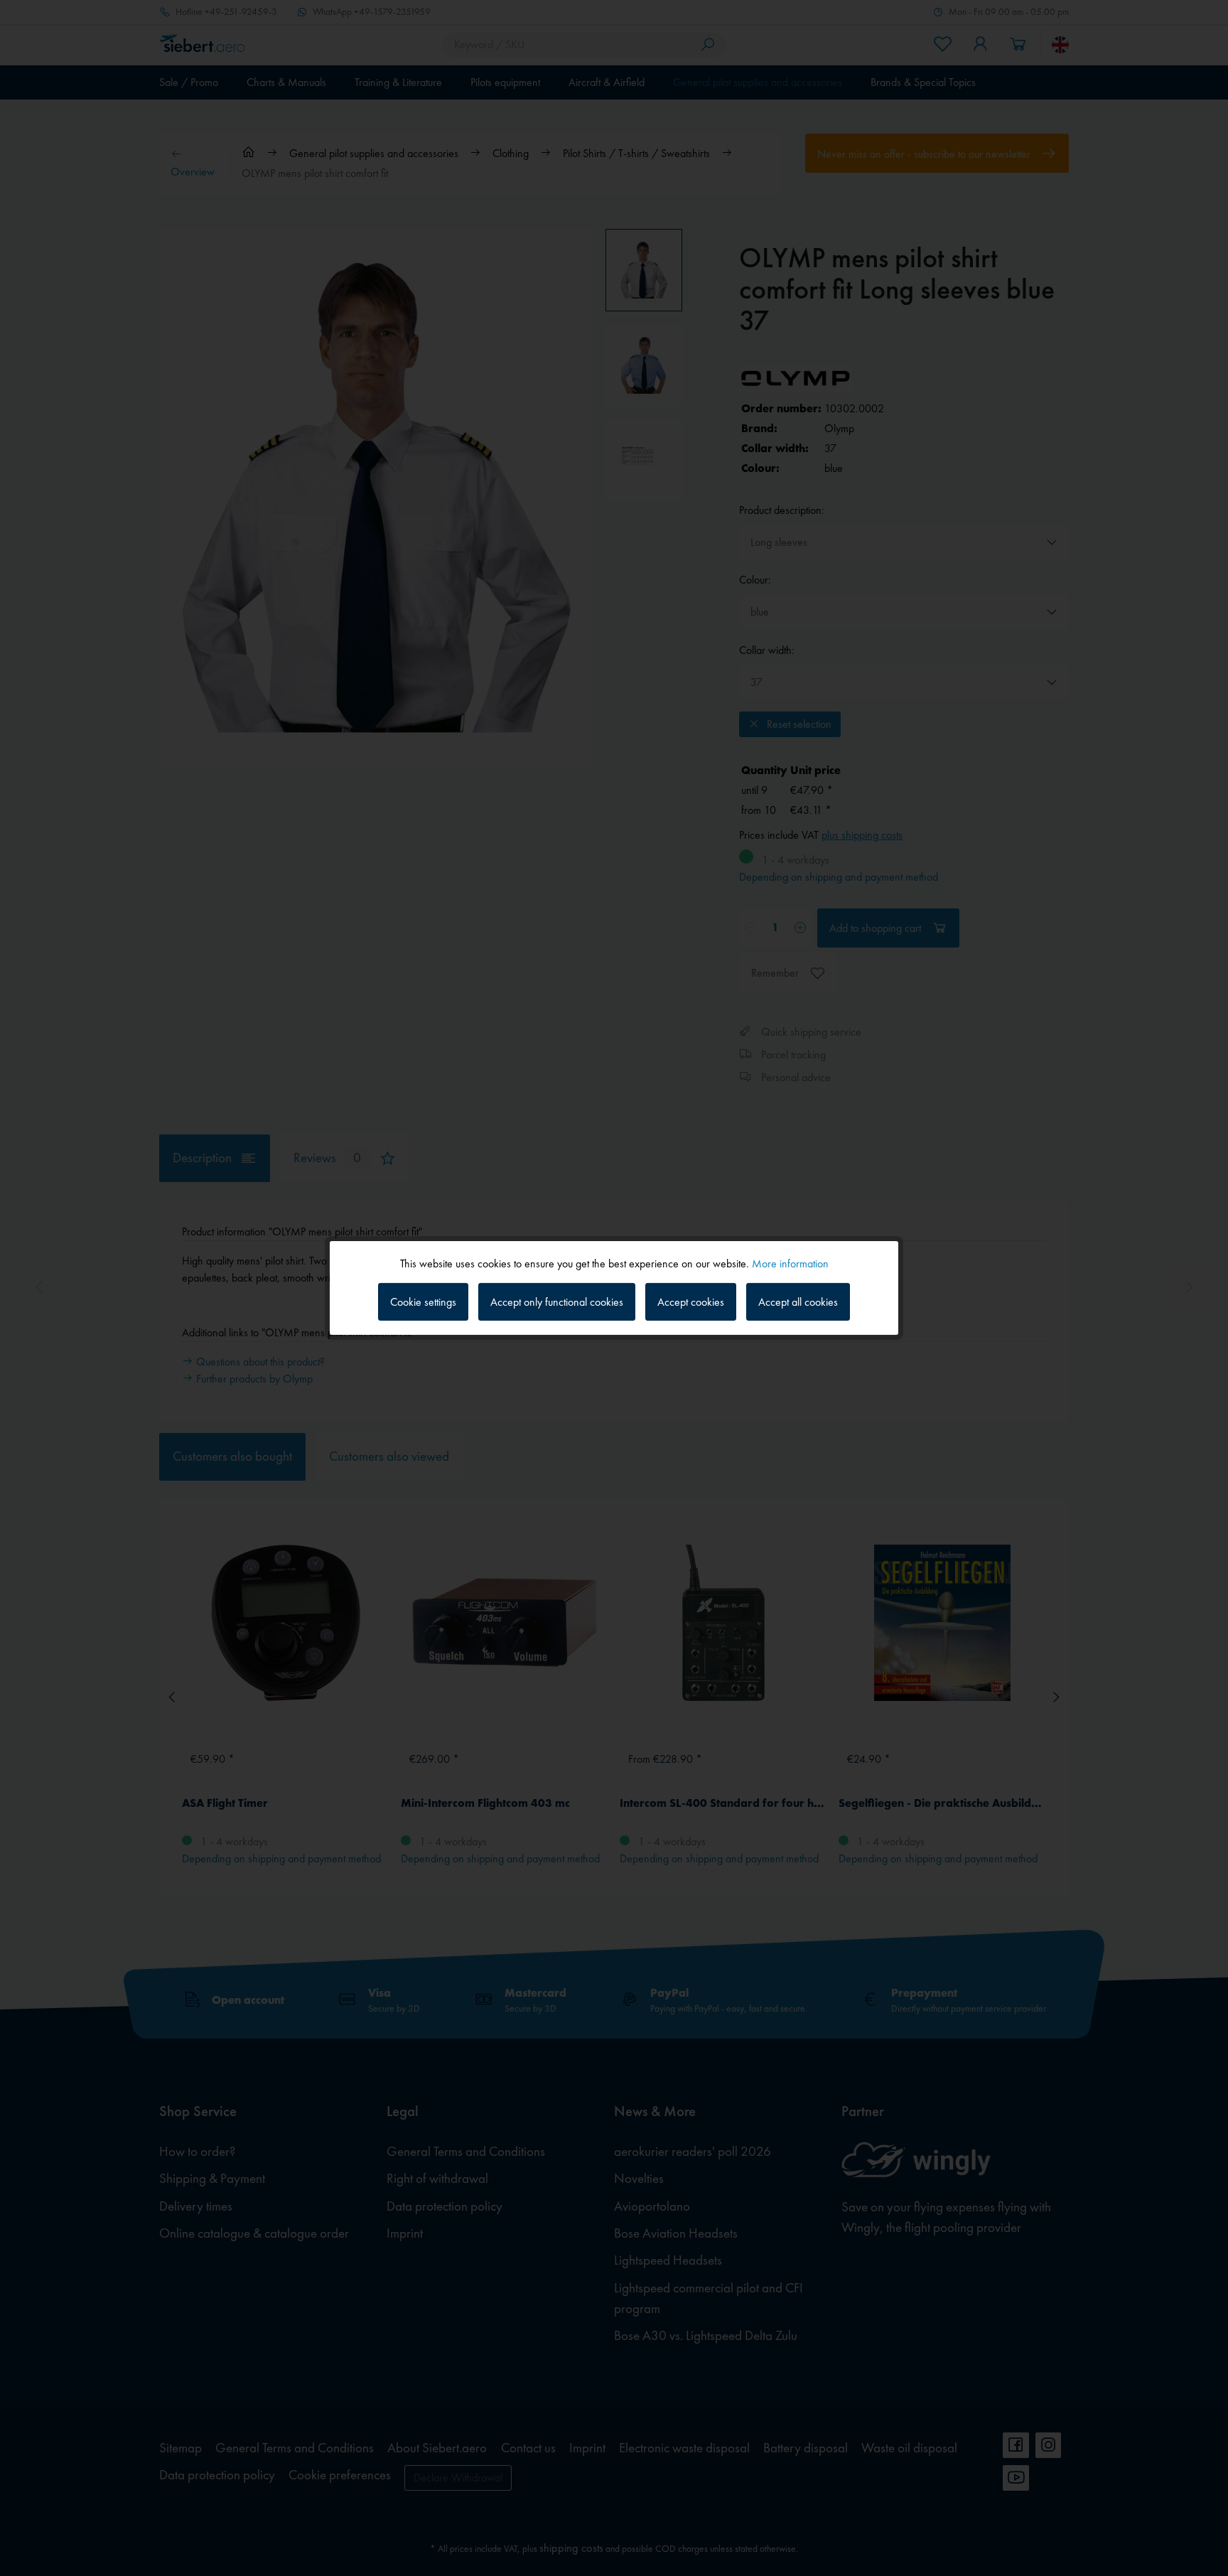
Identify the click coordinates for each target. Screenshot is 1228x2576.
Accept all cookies (798, 1302)
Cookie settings (423, 1302)
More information (790, 1263)
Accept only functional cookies (557, 1302)
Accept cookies (691, 1302)
